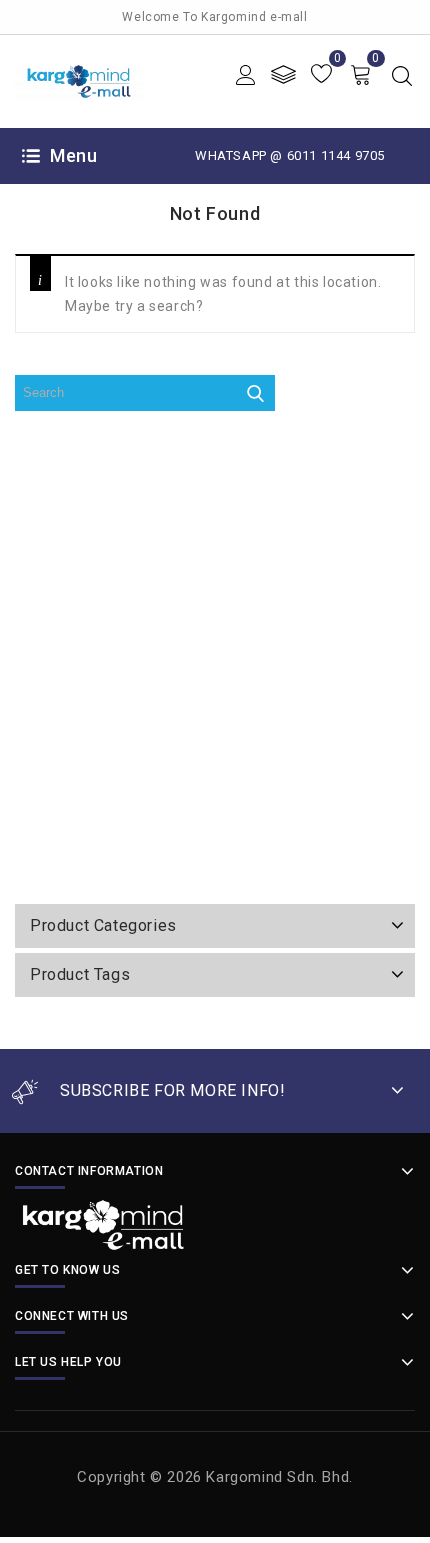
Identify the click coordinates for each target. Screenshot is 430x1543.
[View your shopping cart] (360, 75)
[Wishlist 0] (321, 74)
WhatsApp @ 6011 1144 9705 (290, 155)
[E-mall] (80, 80)
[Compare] (283, 74)
